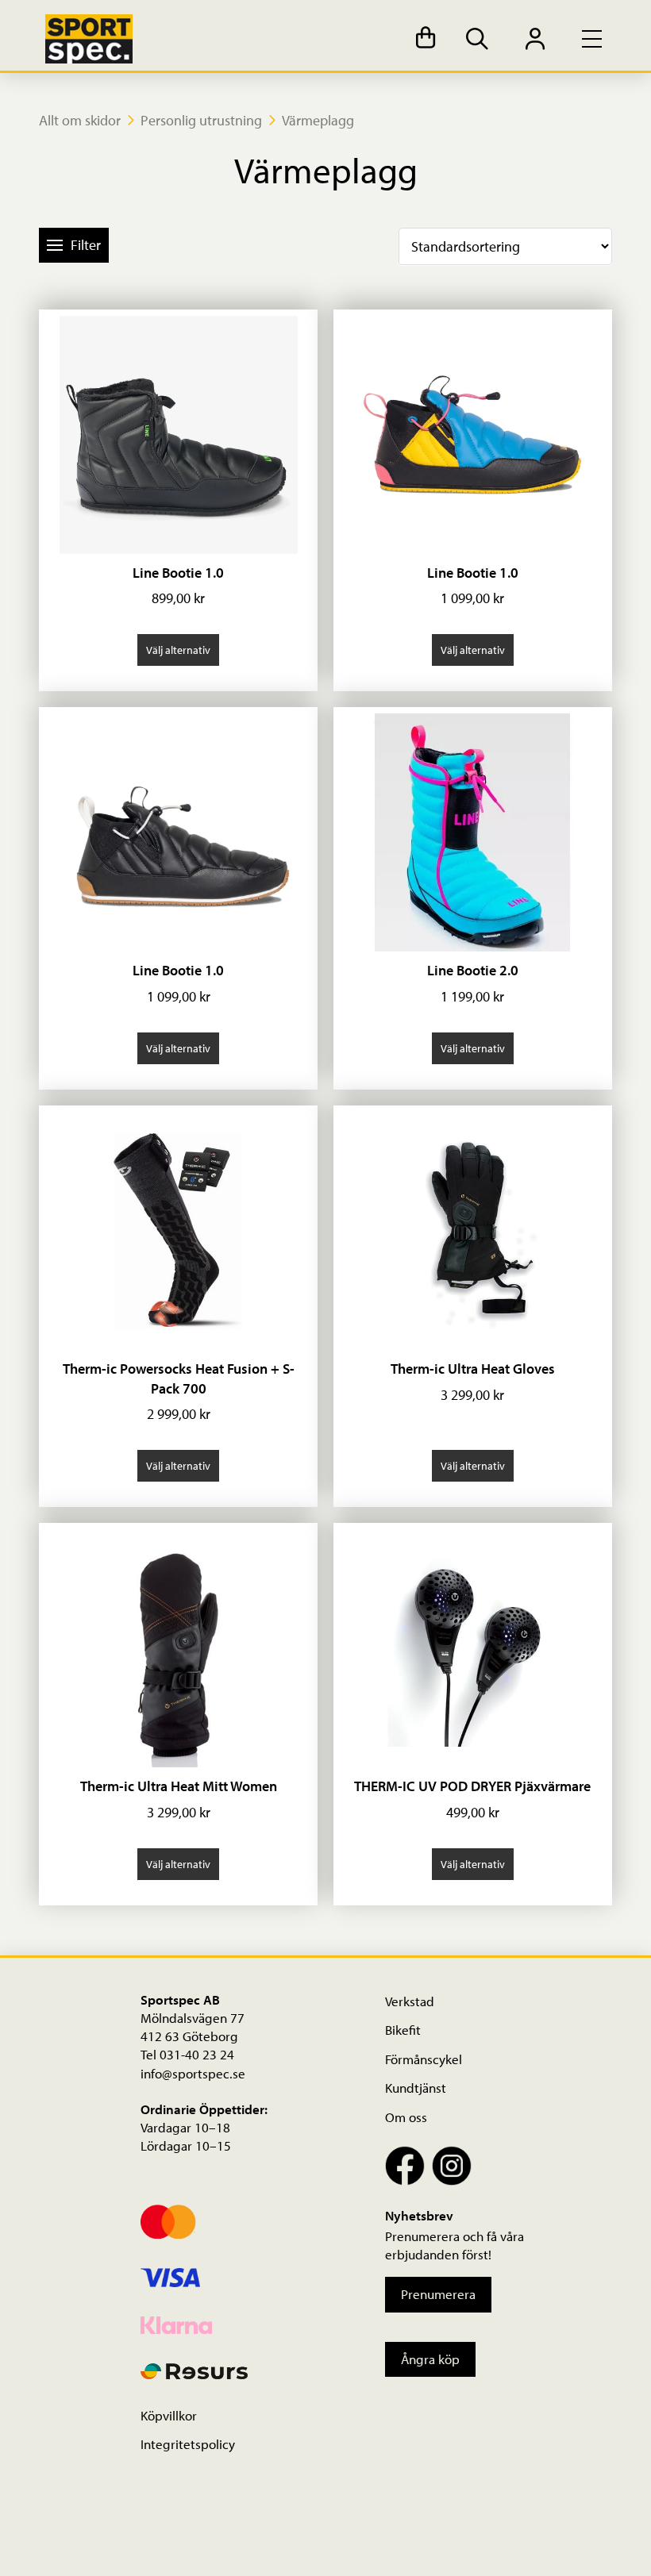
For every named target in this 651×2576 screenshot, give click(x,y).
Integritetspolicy (188, 2444)
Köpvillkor (169, 2415)
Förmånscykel (424, 2059)
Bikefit (403, 2030)
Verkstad (410, 2001)
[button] (426, 39)
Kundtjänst (416, 2088)
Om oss (406, 2117)
